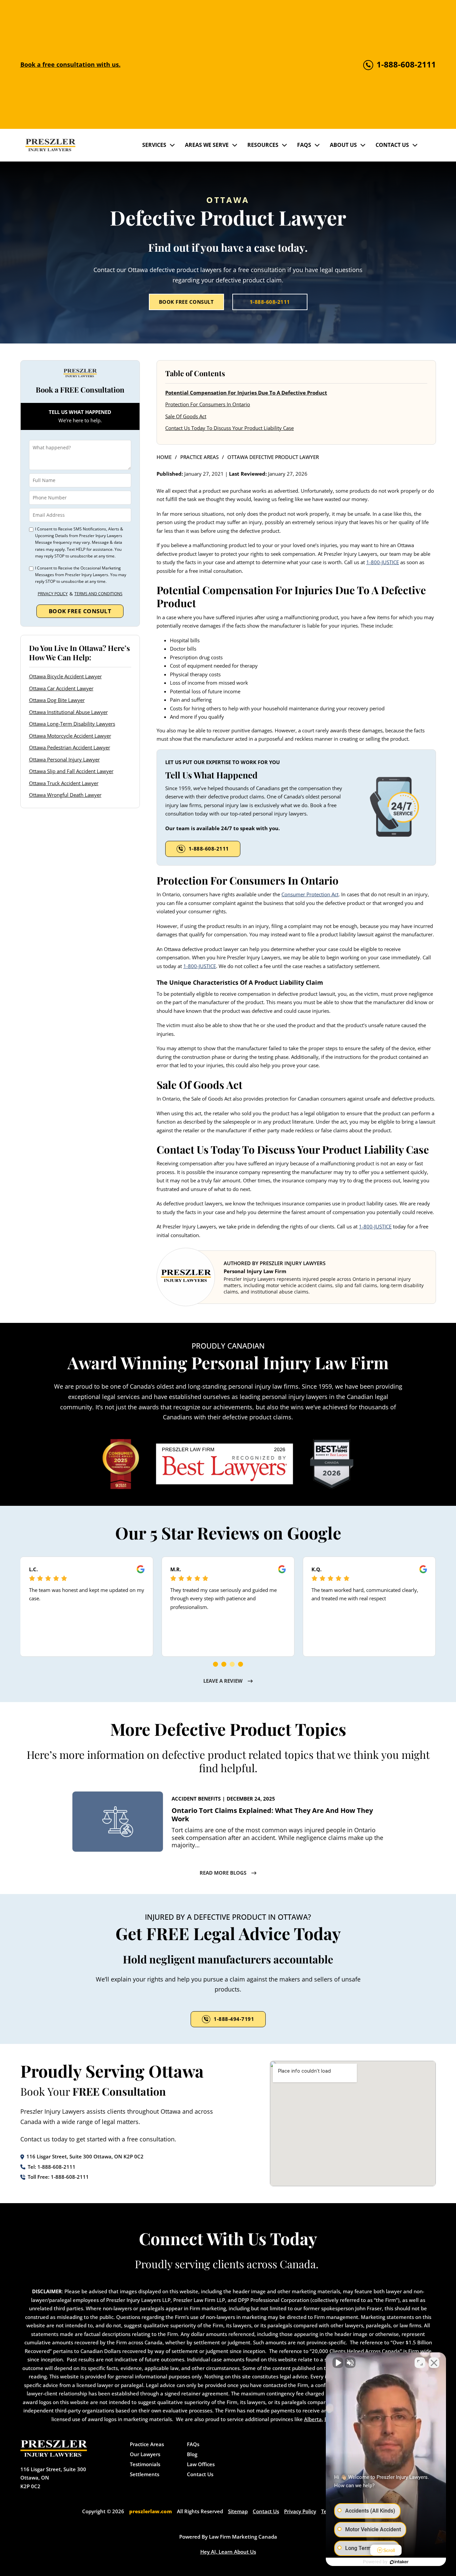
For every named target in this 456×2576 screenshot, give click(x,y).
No (216, 1305)
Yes (239, 1305)
